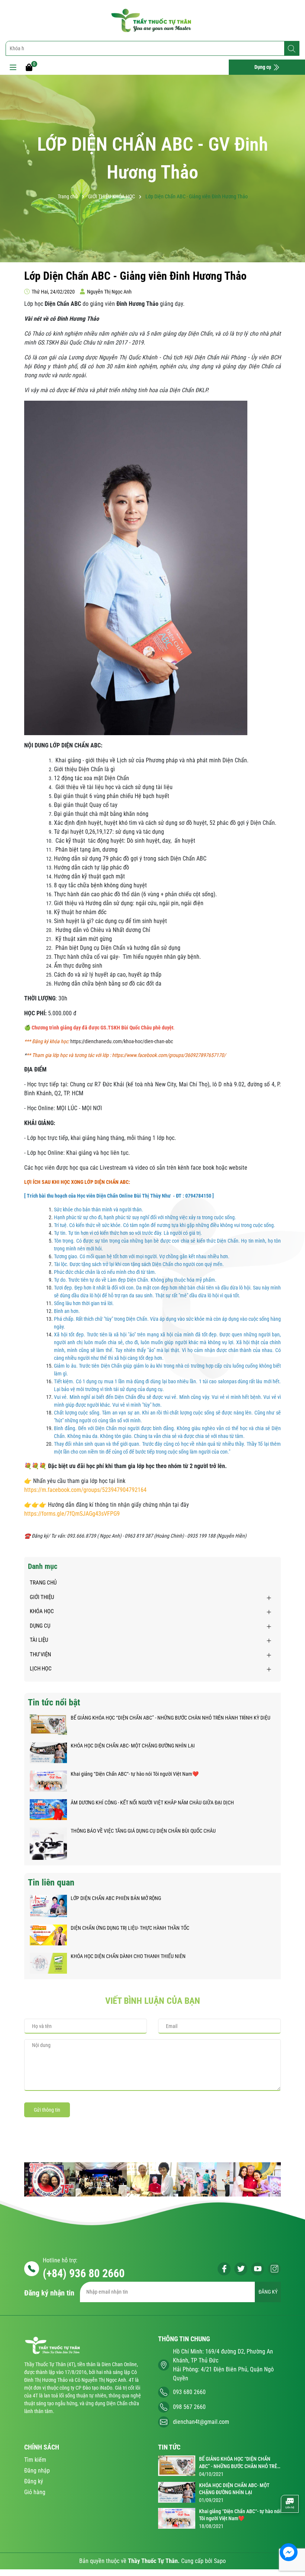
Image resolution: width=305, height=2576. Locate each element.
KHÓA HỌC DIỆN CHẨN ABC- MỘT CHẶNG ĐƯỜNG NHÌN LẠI (133, 1746)
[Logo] (152, 20)
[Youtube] (258, 2269)
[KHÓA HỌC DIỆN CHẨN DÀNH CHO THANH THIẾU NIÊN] (48, 1963)
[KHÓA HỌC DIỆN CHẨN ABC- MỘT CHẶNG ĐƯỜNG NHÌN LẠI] (48, 1752)
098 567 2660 (189, 2407)
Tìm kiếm (35, 2460)
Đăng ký (34, 2481)
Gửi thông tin (47, 2110)
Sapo (220, 2561)
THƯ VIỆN (40, 1654)
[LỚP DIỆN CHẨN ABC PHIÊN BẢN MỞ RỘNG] (48, 1906)
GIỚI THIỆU (42, 1597)
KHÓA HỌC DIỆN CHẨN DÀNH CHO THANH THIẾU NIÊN (128, 1956)
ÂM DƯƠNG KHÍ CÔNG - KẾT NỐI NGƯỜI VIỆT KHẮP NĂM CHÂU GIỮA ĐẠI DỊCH (152, 1803)
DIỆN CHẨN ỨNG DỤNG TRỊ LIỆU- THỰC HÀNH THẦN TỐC (130, 1928)
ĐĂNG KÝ (268, 2292)
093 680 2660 (189, 2392)
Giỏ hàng (35, 2492)
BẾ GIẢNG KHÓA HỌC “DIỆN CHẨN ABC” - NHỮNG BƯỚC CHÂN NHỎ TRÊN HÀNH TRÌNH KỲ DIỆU (171, 1718)
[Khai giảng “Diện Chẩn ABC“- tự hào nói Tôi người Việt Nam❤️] (48, 1781)
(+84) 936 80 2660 (84, 2273)
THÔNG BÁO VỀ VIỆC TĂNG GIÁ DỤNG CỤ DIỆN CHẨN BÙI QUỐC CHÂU (143, 1831)
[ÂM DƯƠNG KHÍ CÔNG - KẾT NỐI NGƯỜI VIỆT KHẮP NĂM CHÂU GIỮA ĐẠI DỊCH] (48, 1809)
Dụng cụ (263, 67)
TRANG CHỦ (43, 1583)
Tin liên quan (51, 1883)
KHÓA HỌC (42, 1611)
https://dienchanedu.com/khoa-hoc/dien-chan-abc (122, 1041)
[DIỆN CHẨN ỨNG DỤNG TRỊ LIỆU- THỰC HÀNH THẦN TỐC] (48, 1935)
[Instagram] (274, 2269)
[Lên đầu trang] (289, 2530)
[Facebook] (224, 2269)
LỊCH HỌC (41, 1669)
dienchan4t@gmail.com (201, 2422)
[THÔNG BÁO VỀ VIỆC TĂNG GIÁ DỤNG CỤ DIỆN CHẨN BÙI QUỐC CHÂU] (48, 1843)
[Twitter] (241, 2269)
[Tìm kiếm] (292, 49)
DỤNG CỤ (40, 1626)
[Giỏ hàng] (29, 67)
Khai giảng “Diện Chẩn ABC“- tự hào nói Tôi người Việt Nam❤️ (135, 1774)
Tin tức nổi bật (54, 1702)
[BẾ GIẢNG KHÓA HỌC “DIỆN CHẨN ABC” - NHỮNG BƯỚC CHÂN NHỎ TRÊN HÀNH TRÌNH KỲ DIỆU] (48, 1724)
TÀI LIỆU (39, 1640)
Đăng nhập (37, 2471)
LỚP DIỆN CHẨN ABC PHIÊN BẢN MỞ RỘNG (116, 1898)
